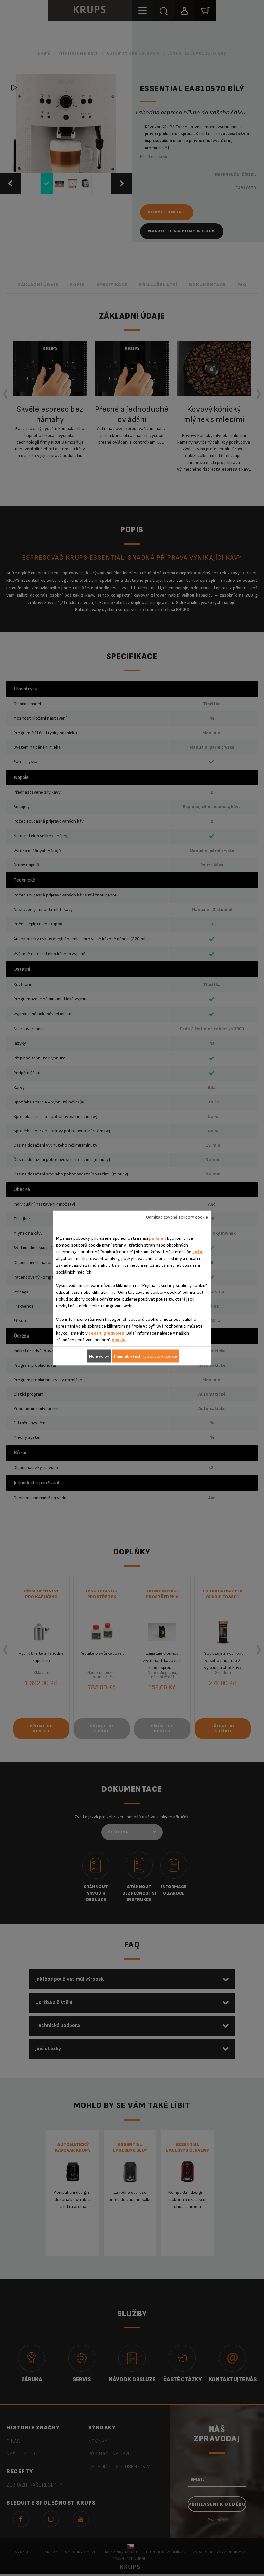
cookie (119, 1340)
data (197, 1252)
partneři (158, 1238)
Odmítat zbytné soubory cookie (177, 1217)
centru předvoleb (106, 1333)
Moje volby (99, 1356)
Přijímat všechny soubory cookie (146, 1356)
